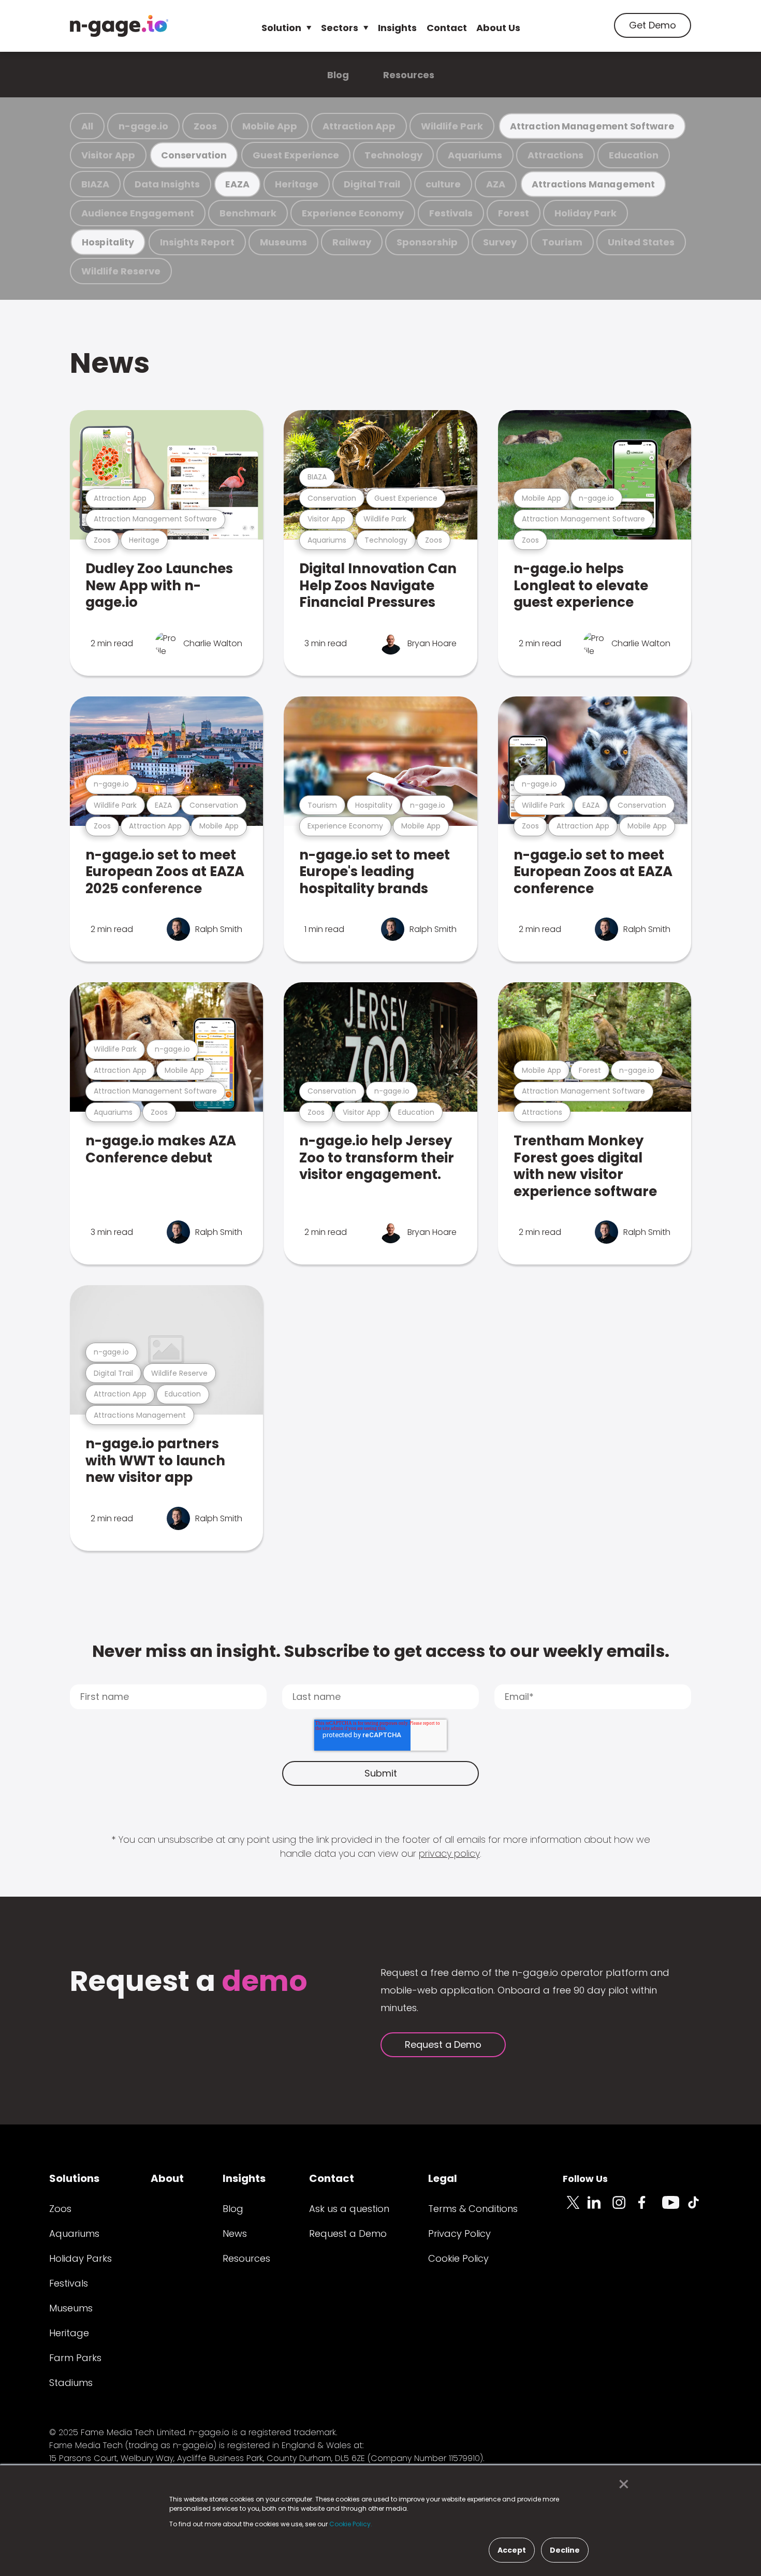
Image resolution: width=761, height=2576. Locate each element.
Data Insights (167, 184)
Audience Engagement (138, 213)
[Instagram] (625, 2208)
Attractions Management (593, 184)
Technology (393, 155)
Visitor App (108, 155)
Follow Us (585, 2179)
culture (443, 184)
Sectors (340, 28)
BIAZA (95, 184)
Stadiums (71, 2383)
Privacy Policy (459, 2233)
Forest (514, 213)
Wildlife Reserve (121, 271)
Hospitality (108, 242)
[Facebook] (650, 2208)
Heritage (297, 184)
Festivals (451, 213)
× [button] (621, 2484)
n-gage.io (143, 126)
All (87, 126)
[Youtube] (675, 2208)
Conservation (194, 155)
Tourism (562, 242)
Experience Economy (353, 213)
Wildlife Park (452, 126)
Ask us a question (349, 2209)
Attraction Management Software (592, 126)
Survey (500, 242)
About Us (498, 28)
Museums (283, 242)
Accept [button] (512, 2550)
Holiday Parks (81, 2258)
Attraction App (359, 126)
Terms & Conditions (473, 2209)
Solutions (74, 2178)
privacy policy (449, 1853)
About (167, 2178)
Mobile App (270, 126)
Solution (281, 28)
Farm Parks (75, 2358)
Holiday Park (586, 213)
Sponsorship (427, 242)
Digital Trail (372, 184)
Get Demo (653, 25)
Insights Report (197, 242)
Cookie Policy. (351, 2524)
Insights (397, 28)
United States (641, 242)
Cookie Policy (458, 2258)
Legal (443, 2178)
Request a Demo (443, 2044)
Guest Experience (296, 155)
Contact (447, 28)
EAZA (237, 184)
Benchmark (248, 213)
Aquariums (475, 155)
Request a (189, 1982)
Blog (338, 75)
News (110, 363)
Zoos (205, 126)
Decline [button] (565, 2550)
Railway (352, 242)
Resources (409, 75)
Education (634, 155)
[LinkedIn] (600, 2208)
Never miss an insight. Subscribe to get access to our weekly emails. (381, 1651)
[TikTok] (699, 2208)
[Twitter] (575, 2208)
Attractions (555, 155)
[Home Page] (119, 26)
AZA (496, 184)
